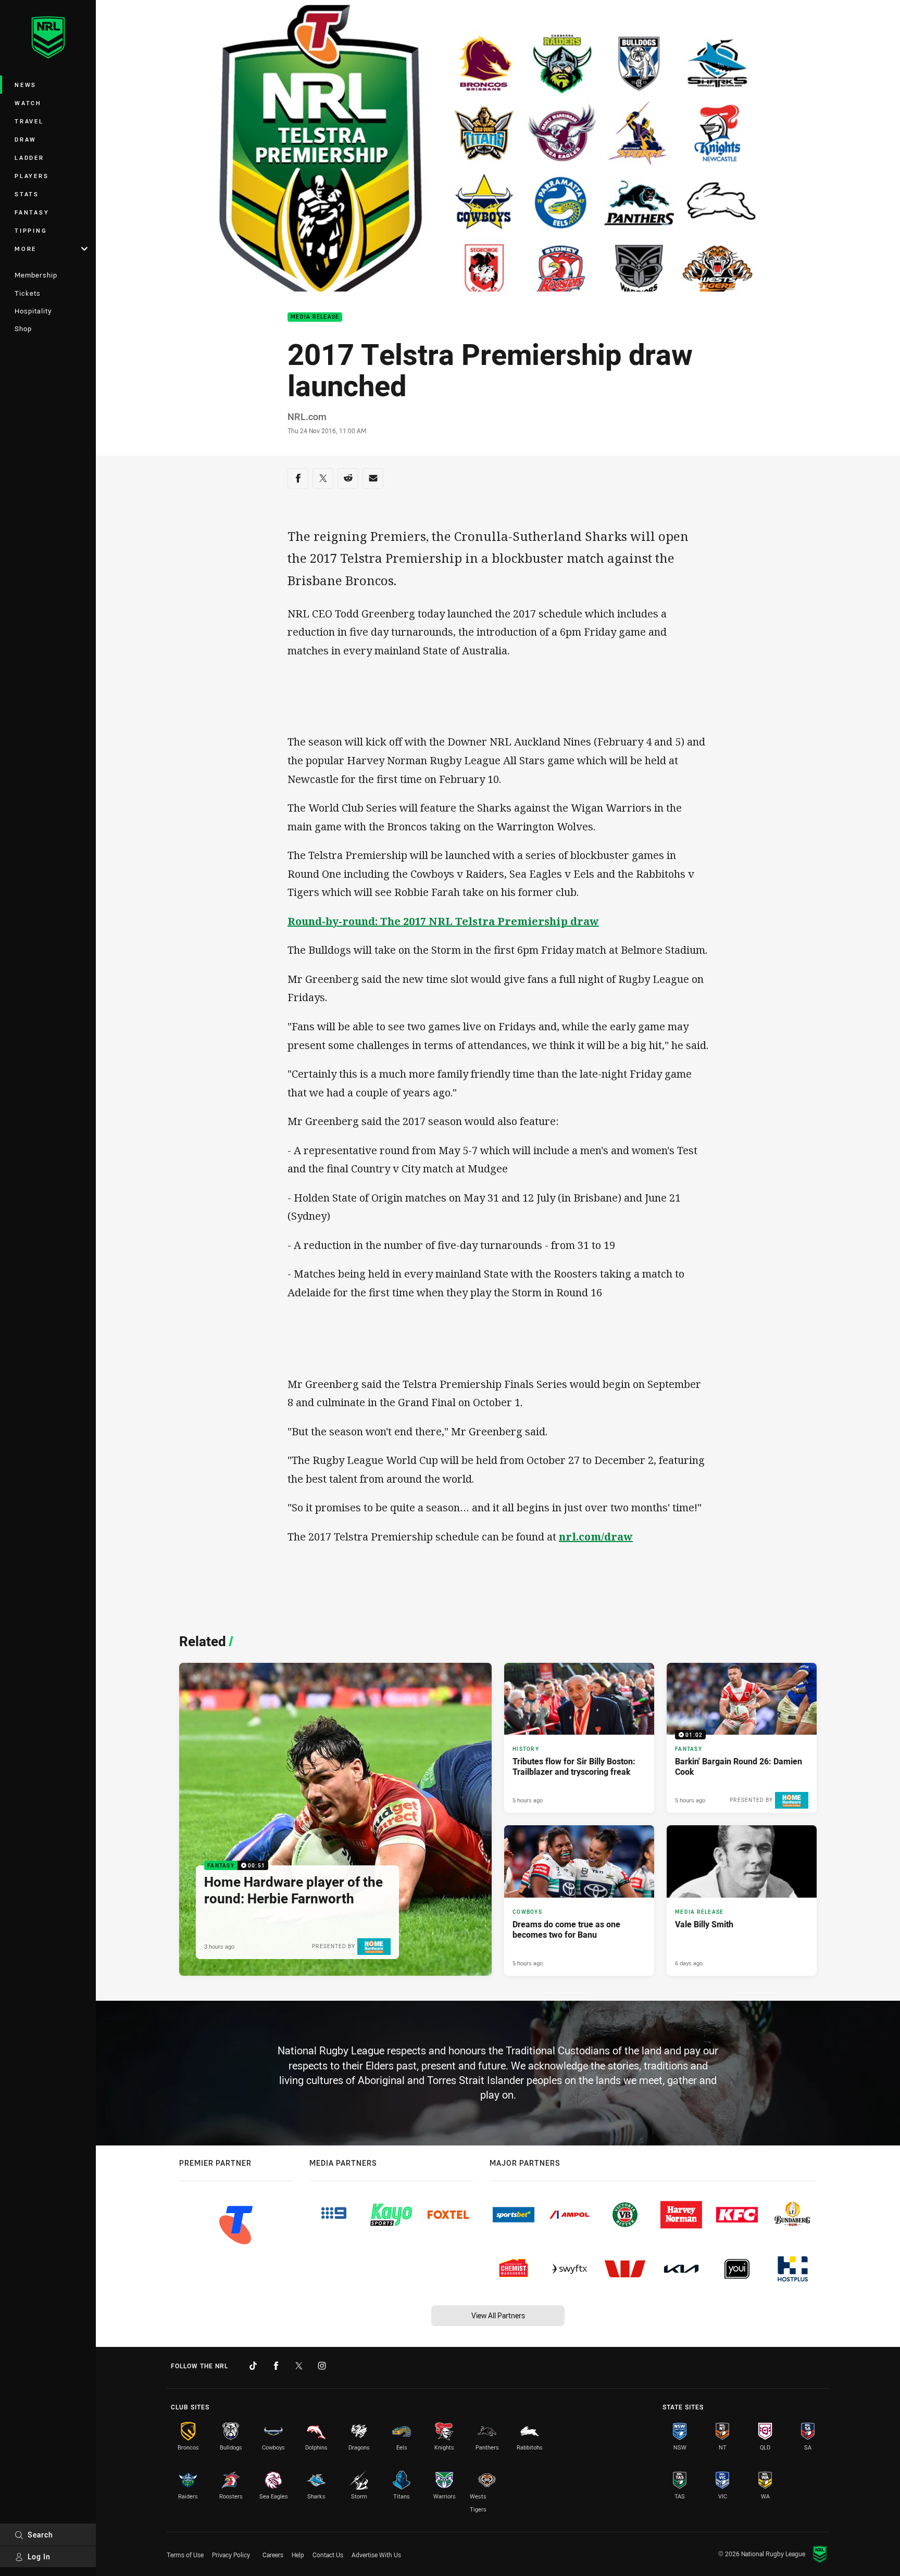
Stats (27, 194)
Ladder (29, 157)
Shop (23, 329)
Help (298, 2555)
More (26, 249)
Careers (273, 2555)
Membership (36, 275)
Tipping (31, 230)
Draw (26, 139)
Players (32, 176)
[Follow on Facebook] (276, 2366)
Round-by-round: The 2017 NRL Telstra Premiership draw (443, 921)
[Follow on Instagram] (322, 2366)
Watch (28, 103)
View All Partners (498, 2315)
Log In (39, 2556)
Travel (29, 121)
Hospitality (33, 311)
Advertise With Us (376, 2555)
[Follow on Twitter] (299, 2366)
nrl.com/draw (596, 1537)
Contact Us (328, 2555)
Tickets (28, 293)
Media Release (315, 317)
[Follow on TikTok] (253, 2366)
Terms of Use (185, 2555)
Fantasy (32, 212)
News (26, 85)
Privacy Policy (231, 2555)
